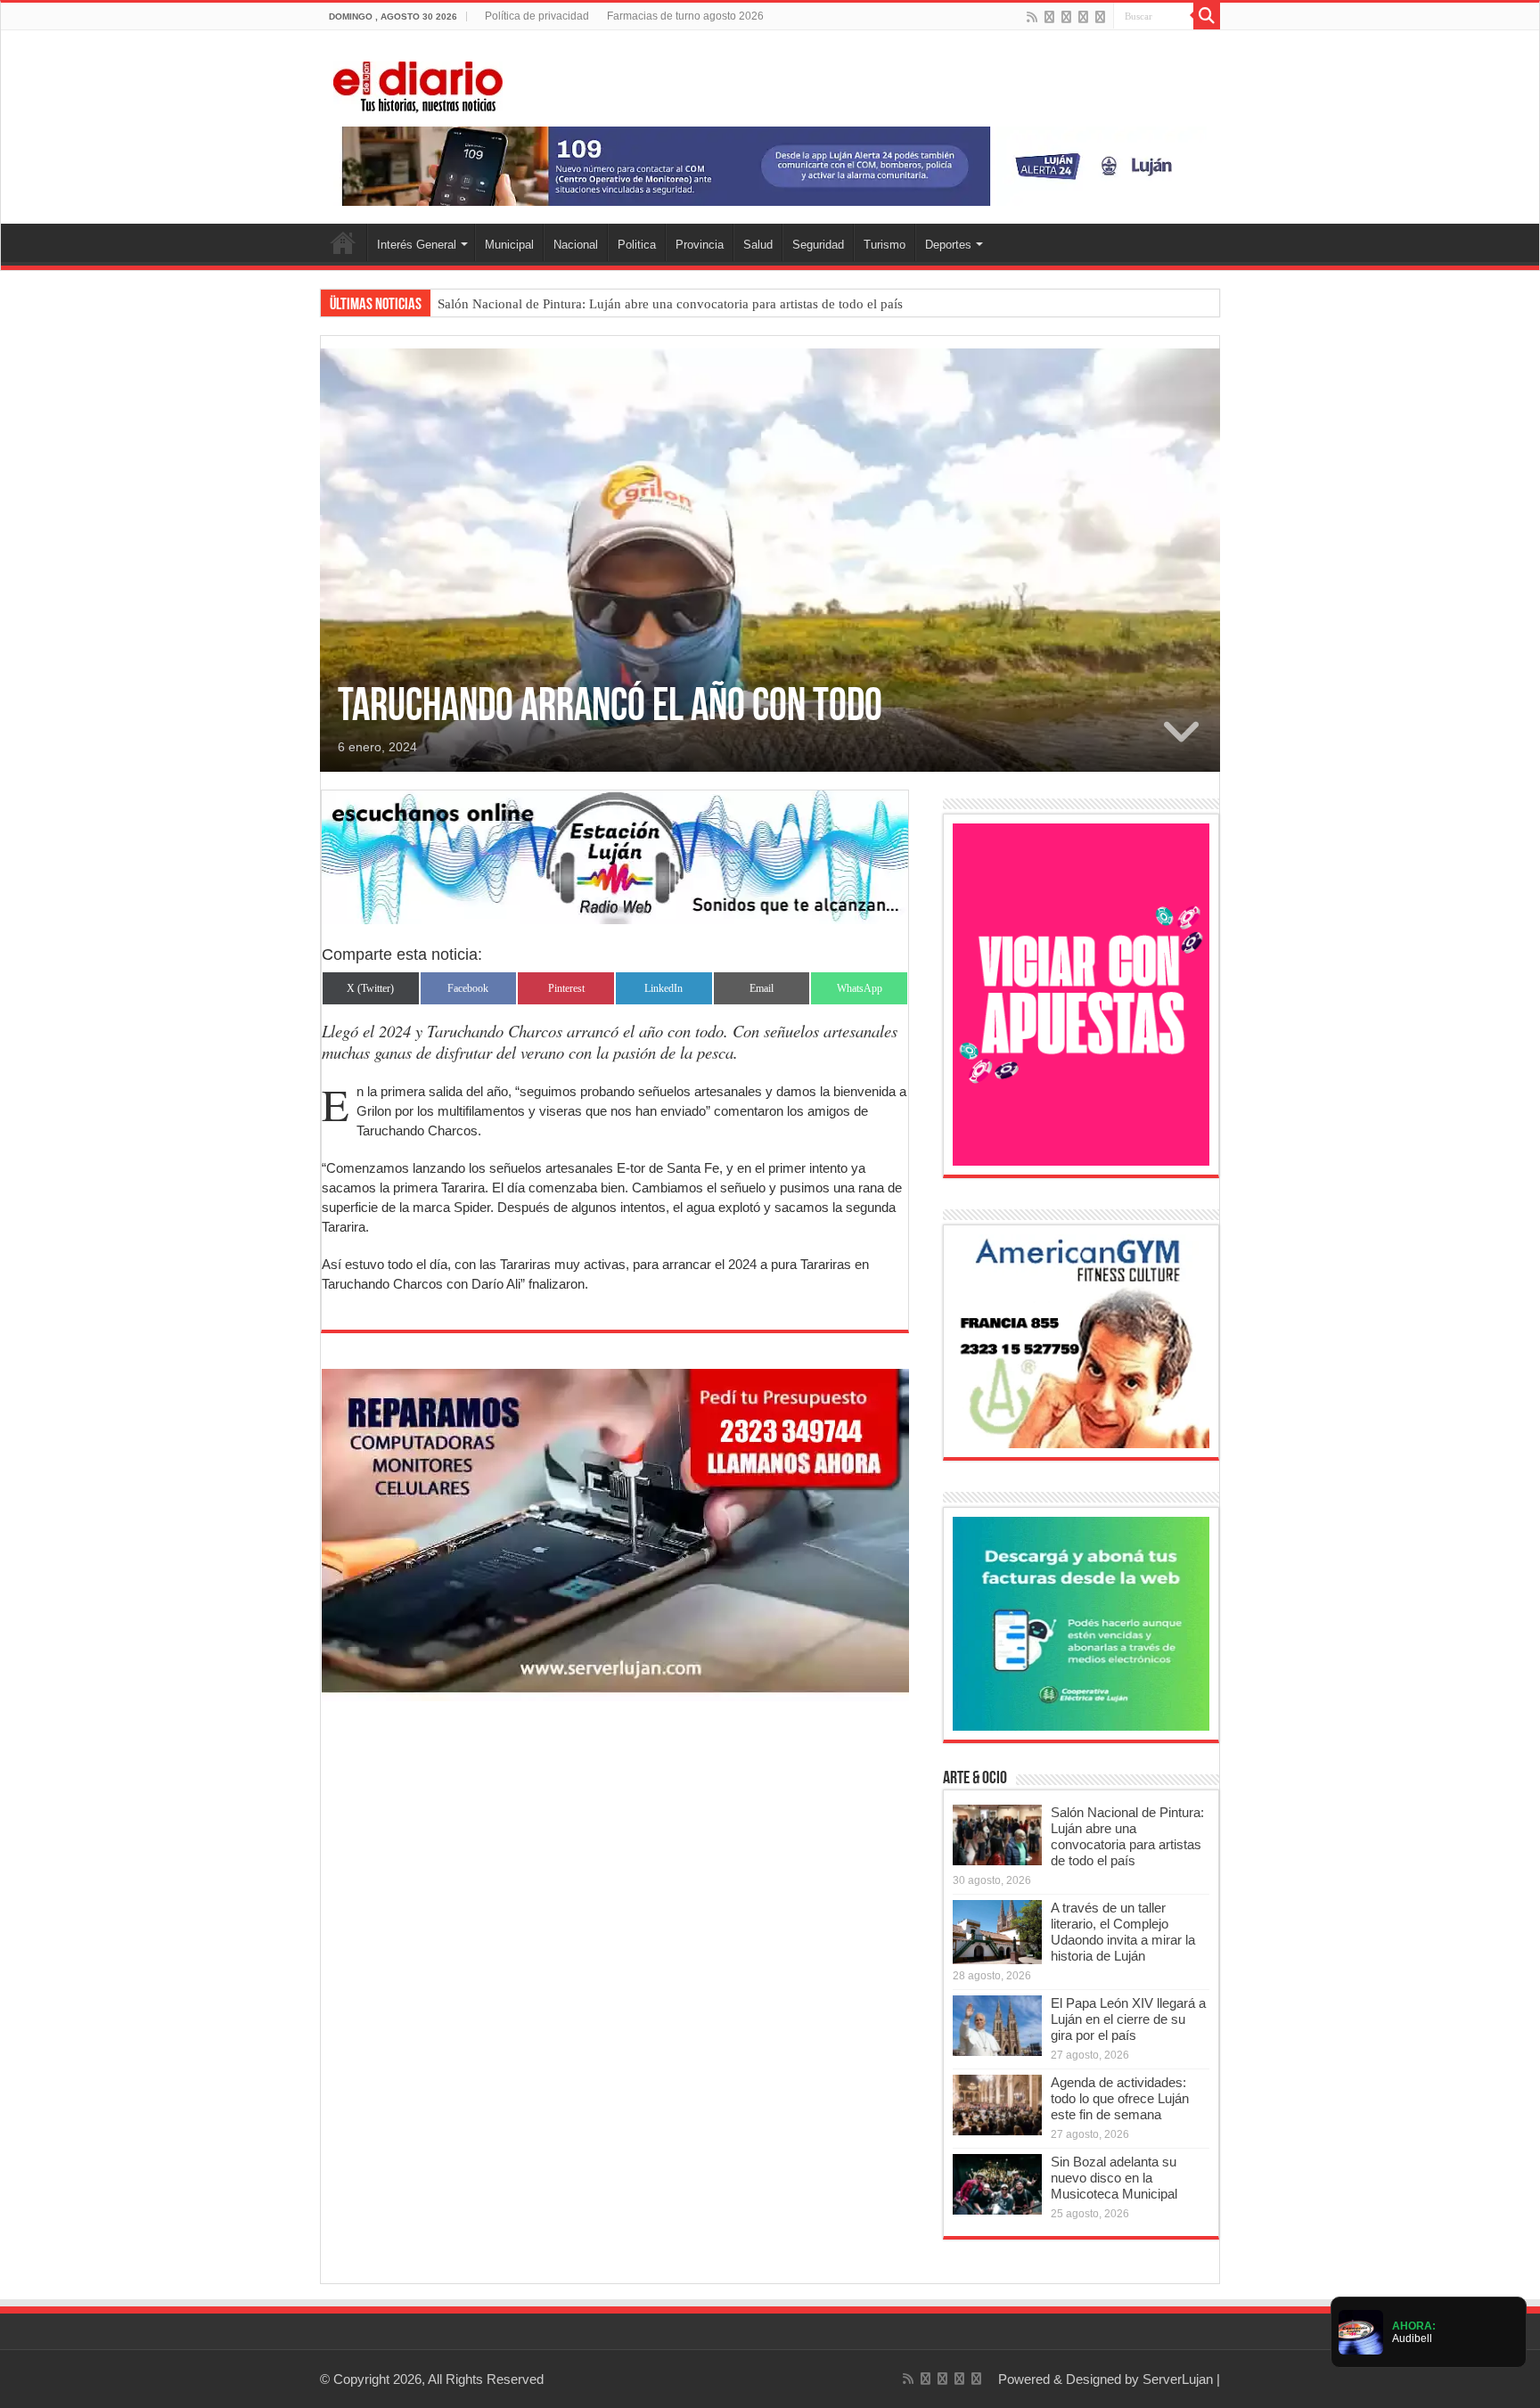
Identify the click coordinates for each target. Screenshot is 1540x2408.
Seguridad (818, 245)
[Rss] (1032, 17)
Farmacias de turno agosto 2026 (685, 16)
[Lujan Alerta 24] (770, 165)
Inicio (343, 242)
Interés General (417, 245)
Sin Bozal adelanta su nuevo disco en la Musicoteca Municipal (1114, 2178)
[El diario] (418, 84)
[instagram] (1100, 17)
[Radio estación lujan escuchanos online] (615, 856)
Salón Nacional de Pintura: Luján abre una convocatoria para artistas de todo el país (670, 304)
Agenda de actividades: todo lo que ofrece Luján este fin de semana (1120, 2098)
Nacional (576, 245)
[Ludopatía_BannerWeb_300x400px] (1081, 993)
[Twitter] (1066, 17)
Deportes (948, 245)
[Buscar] (1207, 16)
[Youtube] (1083, 17)
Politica (637, 245)
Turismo (885, 245)
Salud (758, 245)
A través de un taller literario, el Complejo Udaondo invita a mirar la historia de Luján (1123, 1932)
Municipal (509, 245)
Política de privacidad (537, 16)
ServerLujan (1178, 2379)
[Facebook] (1049, 17)
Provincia (700, 245)
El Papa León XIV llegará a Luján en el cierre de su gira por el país (1128, 2019)
